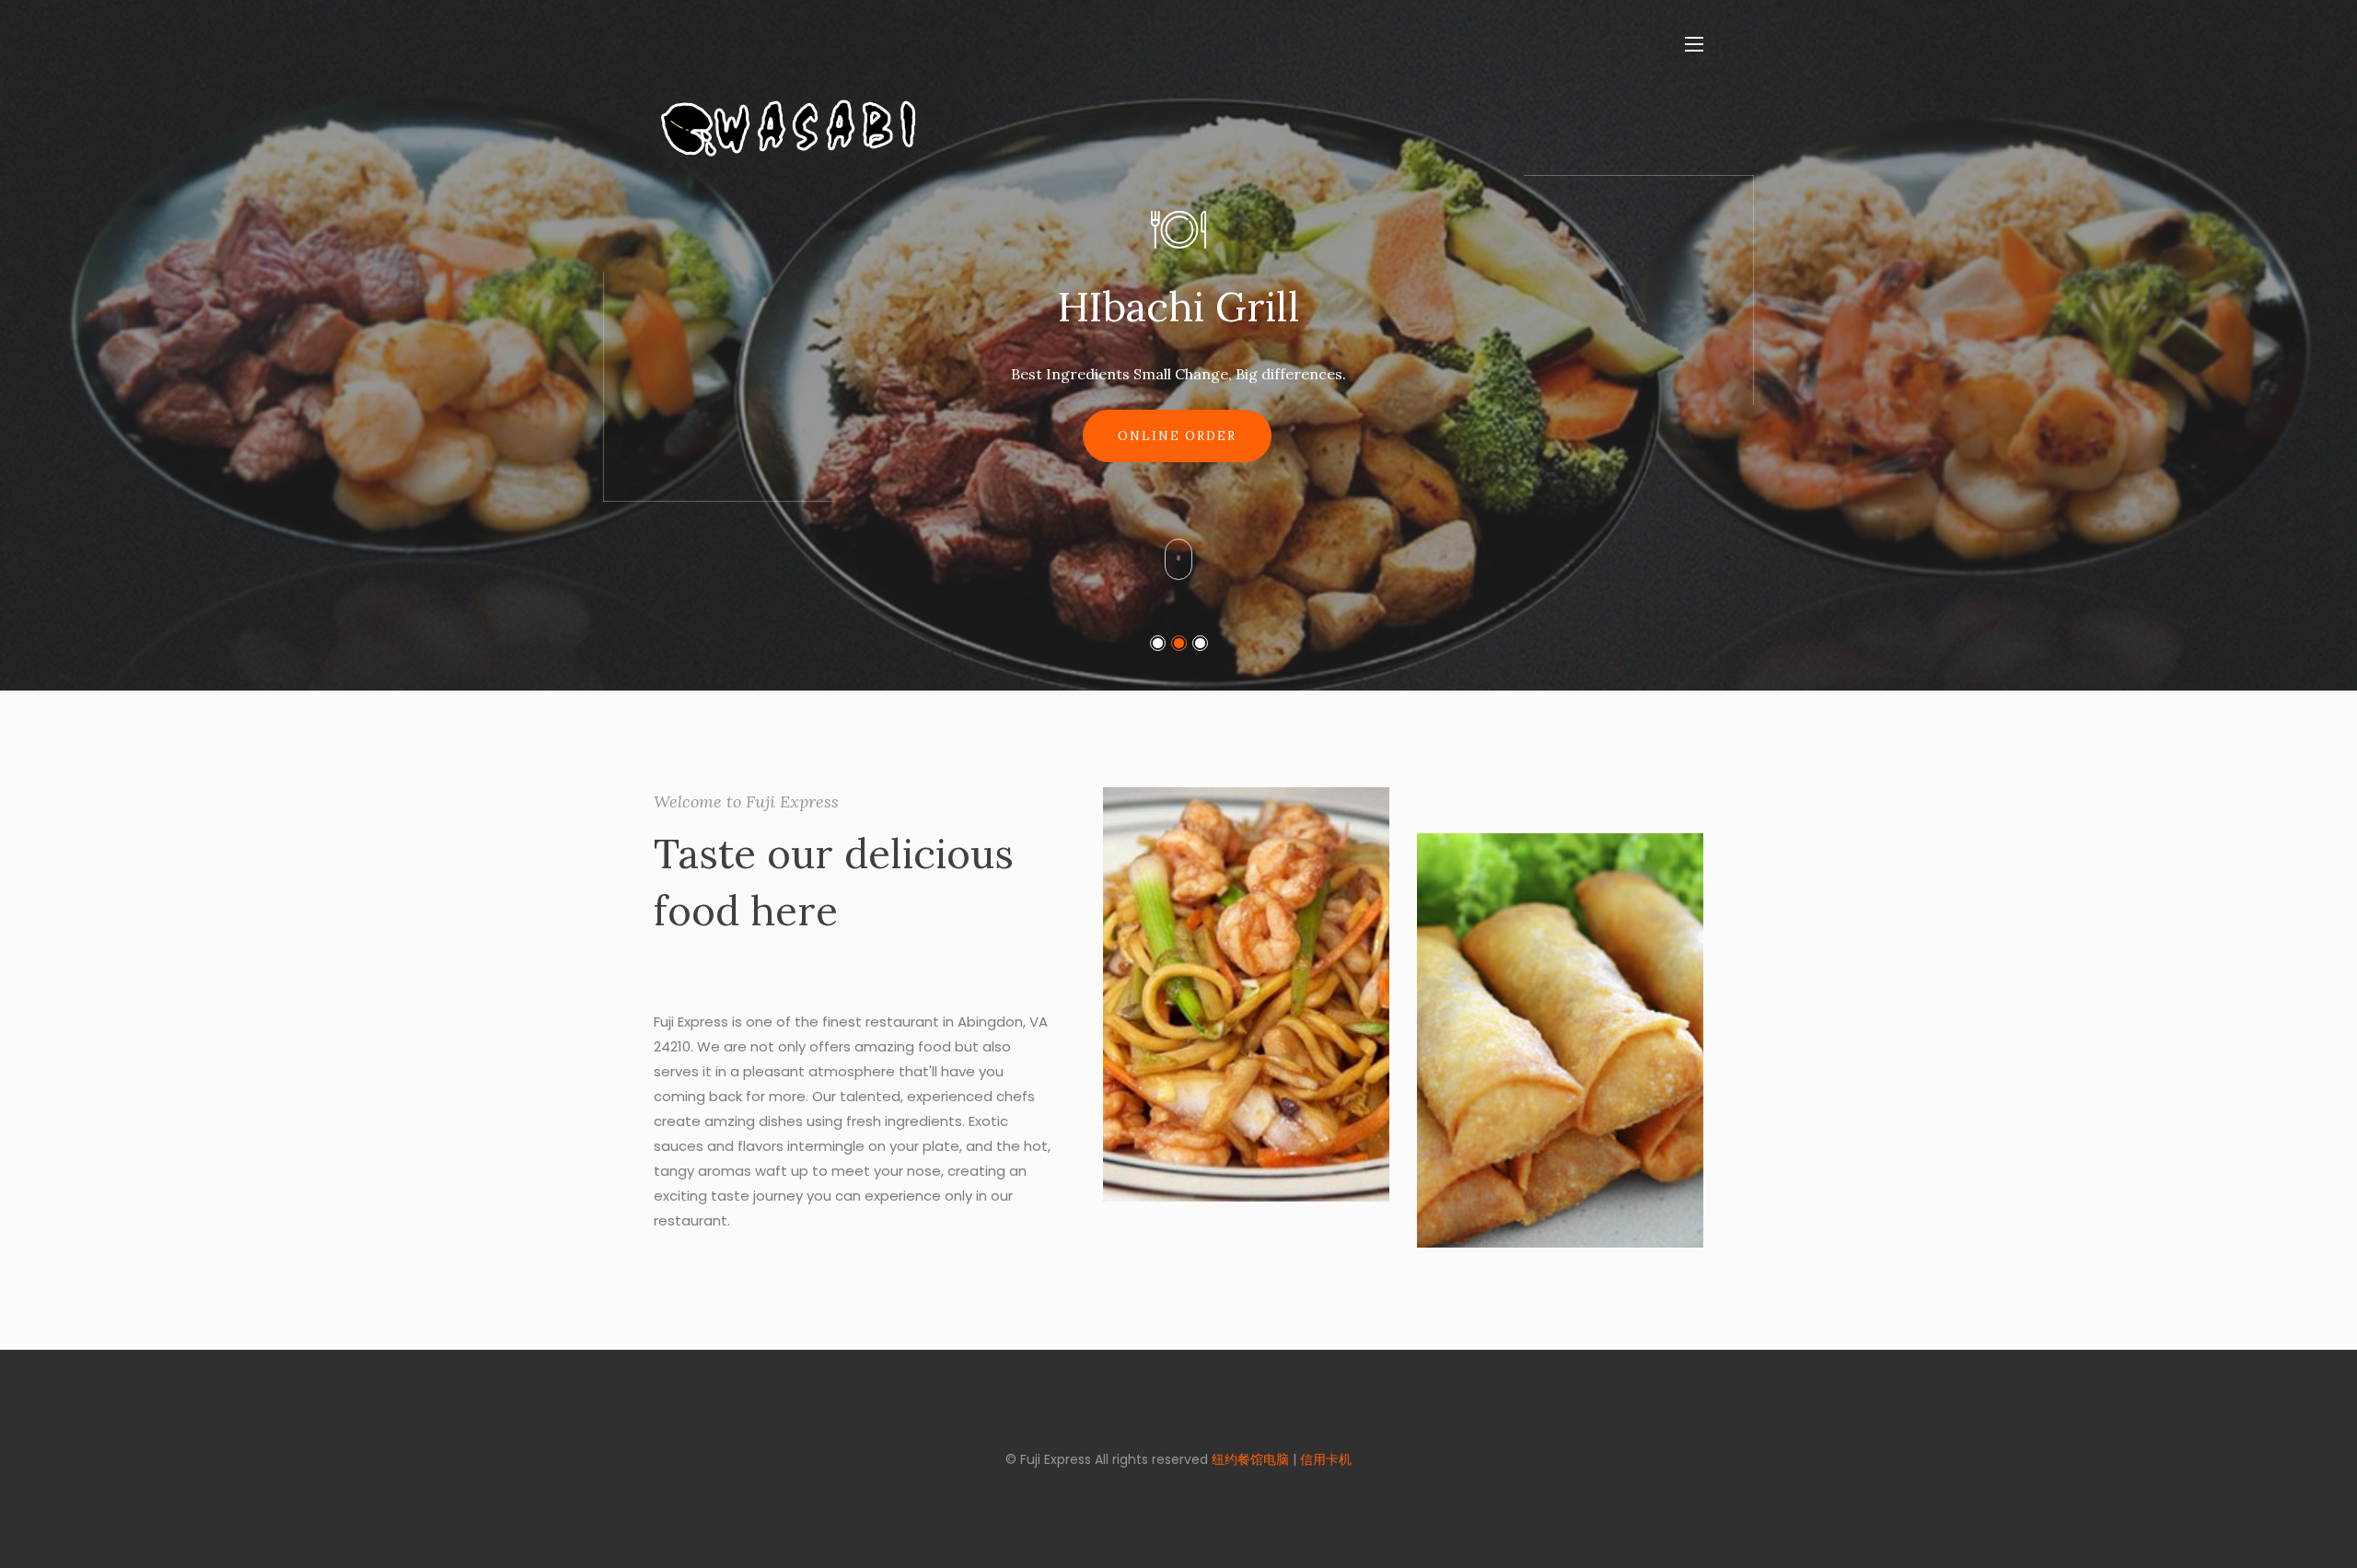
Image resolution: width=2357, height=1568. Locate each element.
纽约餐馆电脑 (1250, 1459)
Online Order (1177, 482)
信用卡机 (1326, 1459)
